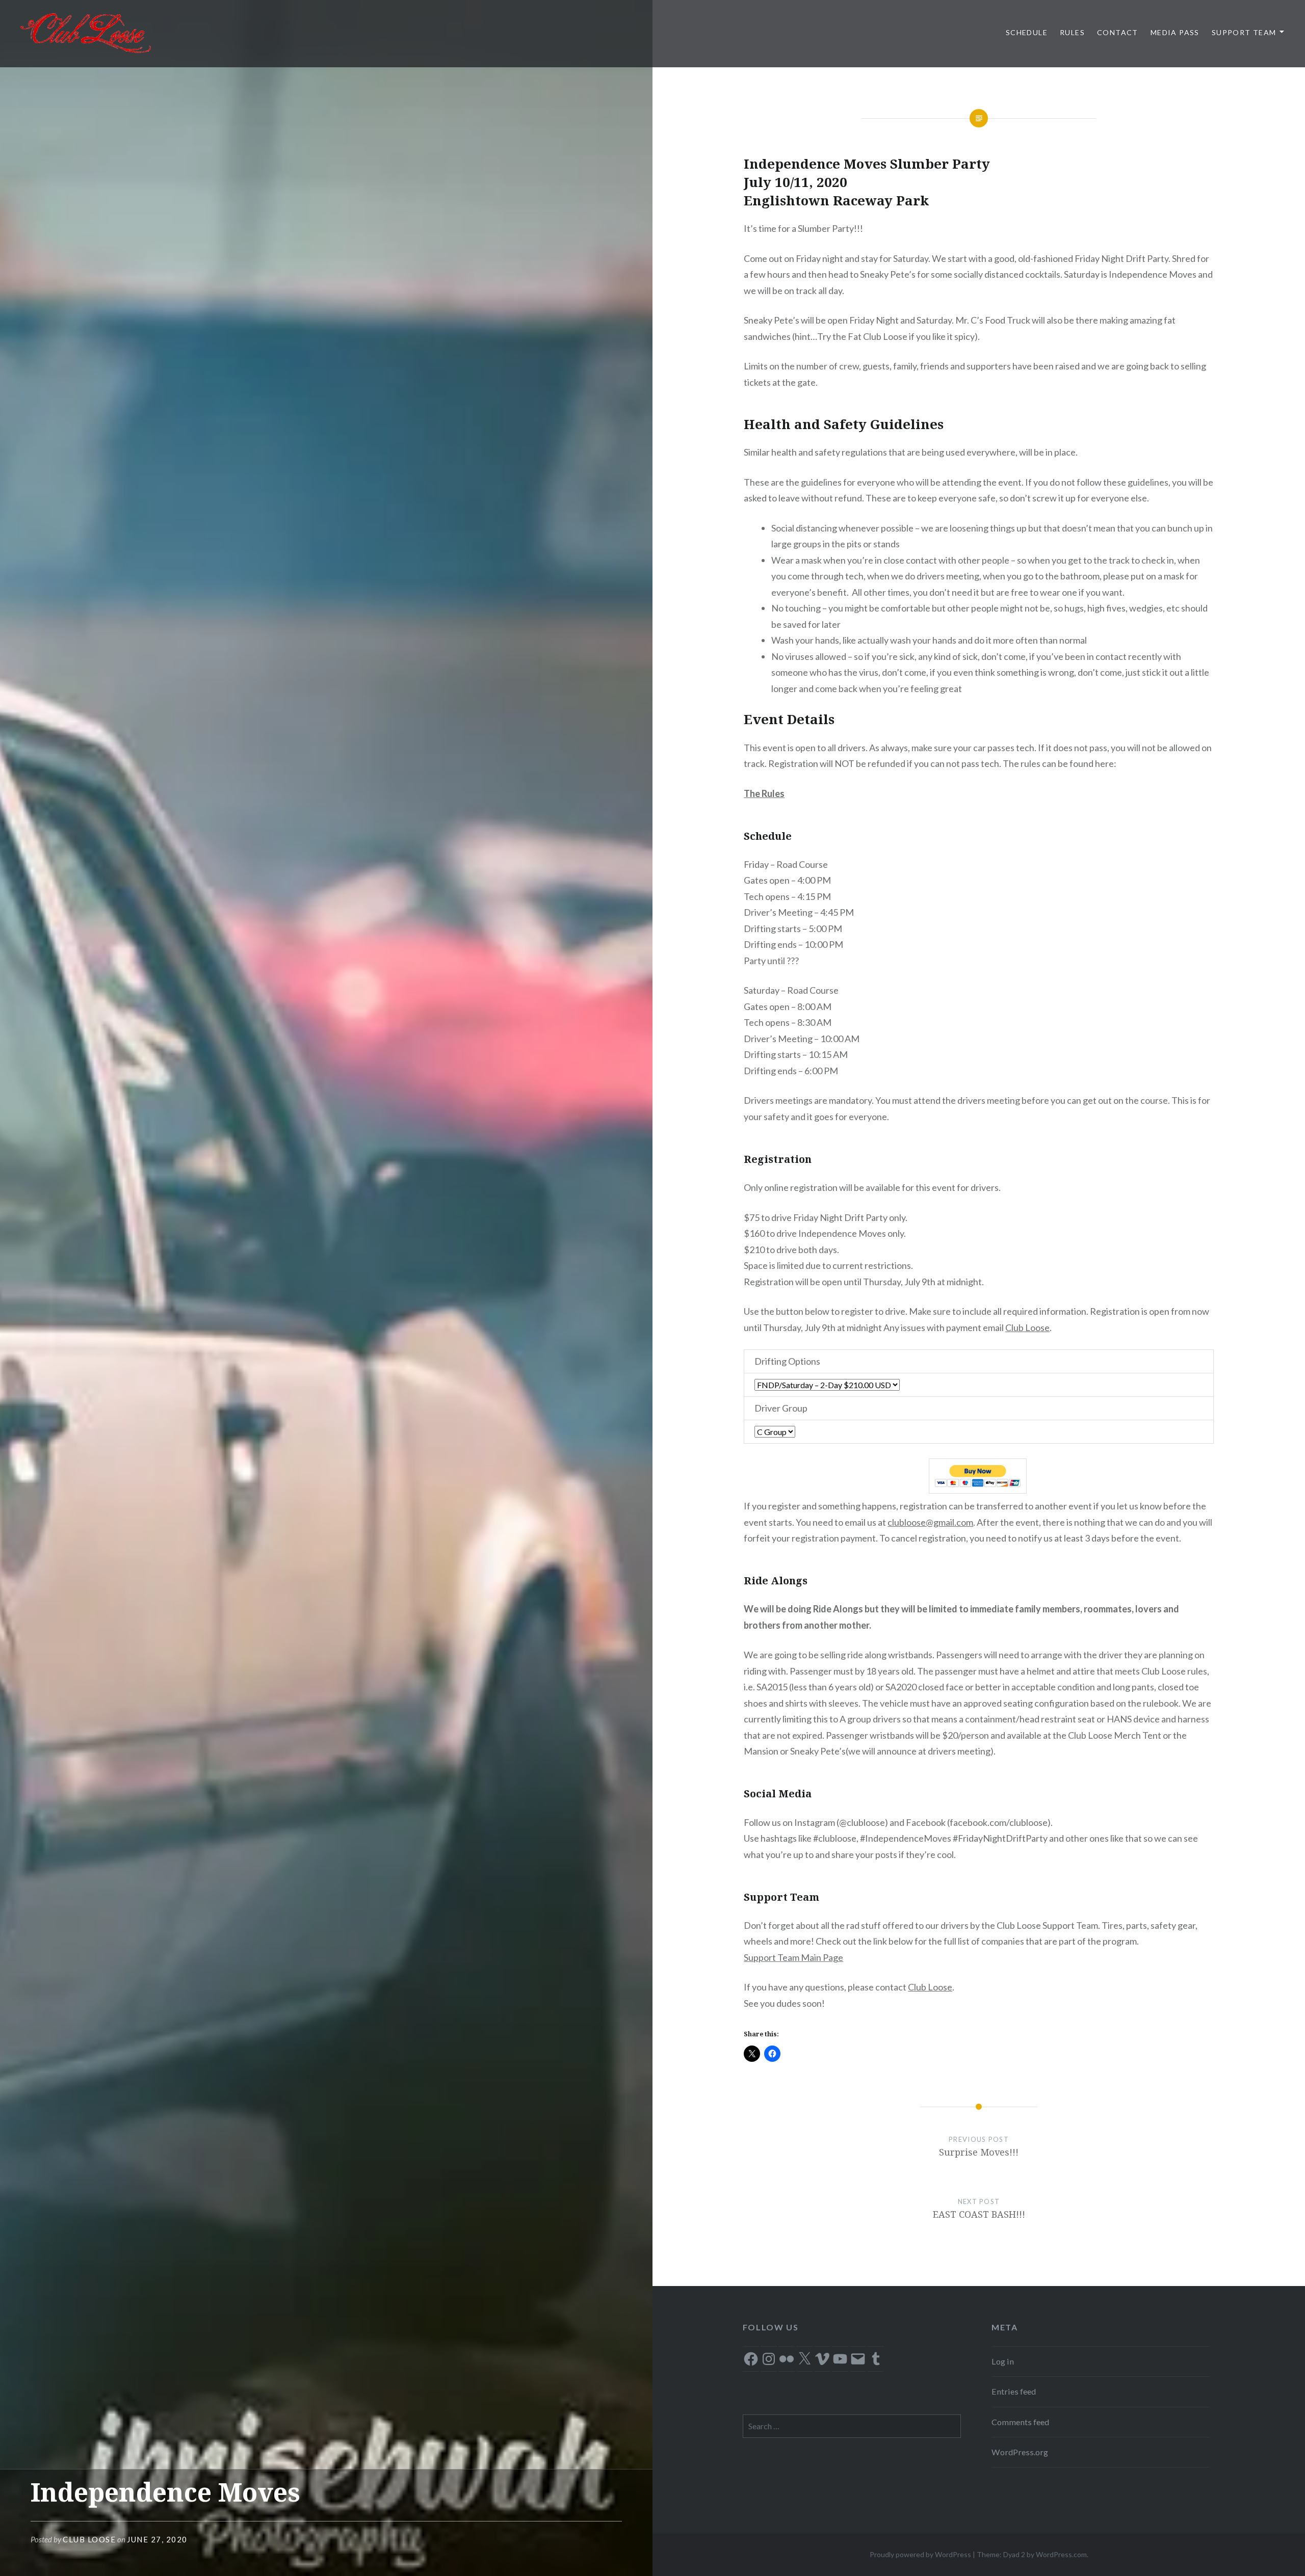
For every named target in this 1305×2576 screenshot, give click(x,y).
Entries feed (1014, 2391)
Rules (1072, 32)
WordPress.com (1061, 2554)
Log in (1003, 2361)
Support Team (1244, 32)
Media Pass (1175, 32)
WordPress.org (1020, 2452)
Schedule (1027, 32)
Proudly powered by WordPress (920, 2554)
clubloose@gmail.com (930, 1522)
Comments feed (1020, 2422)
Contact (1118, 32)
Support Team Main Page (793, 1957)
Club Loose (89, 2539)
